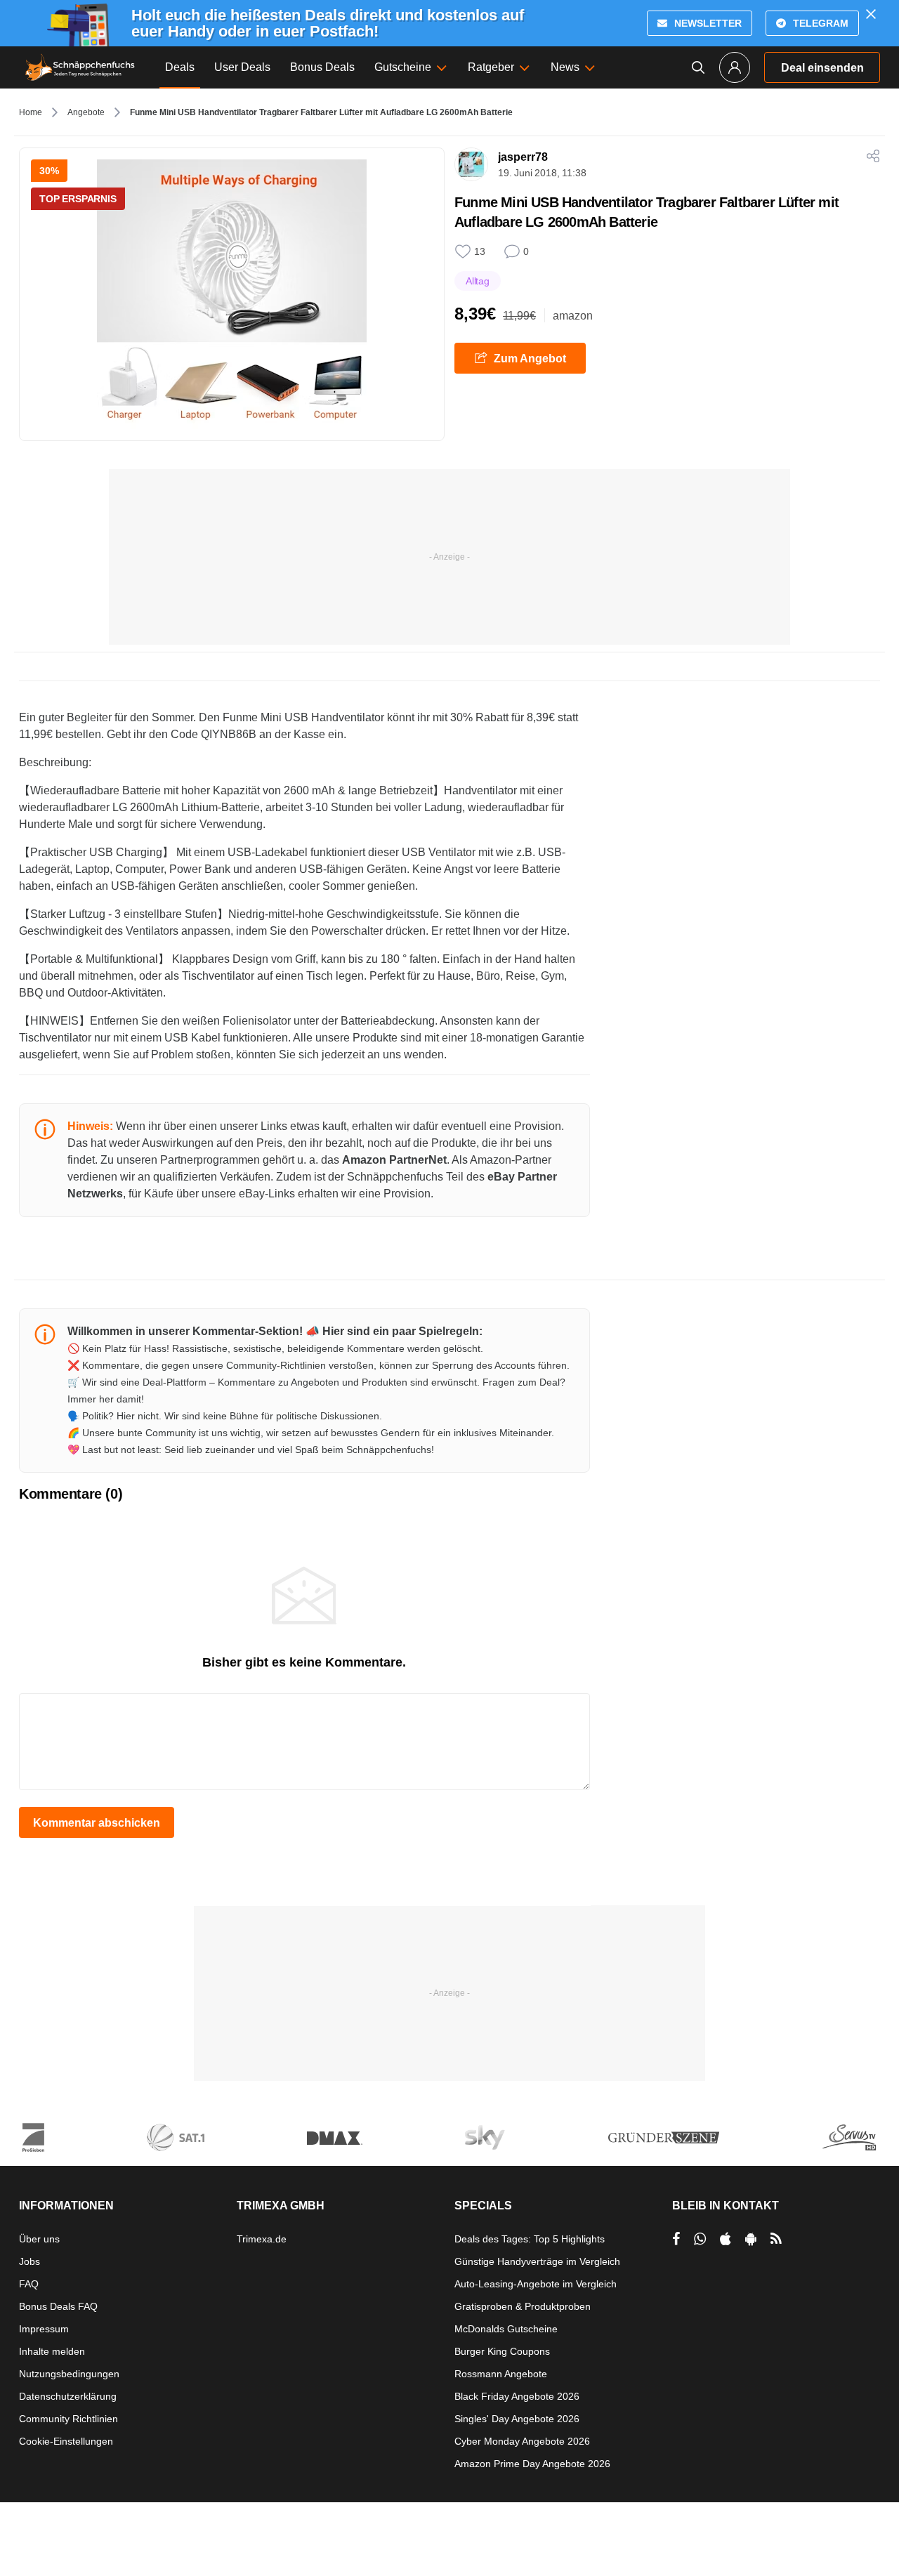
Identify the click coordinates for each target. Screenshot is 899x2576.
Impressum (44, 2329)
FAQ (29, 2284)
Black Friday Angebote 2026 (517, 2396)
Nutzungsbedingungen (69, 2374)
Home (31, 112)
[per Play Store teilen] (751, 2239)
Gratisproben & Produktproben (523, 2306)
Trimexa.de (262, 2239)
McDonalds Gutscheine (506, 2329)
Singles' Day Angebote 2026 (517, 2419)
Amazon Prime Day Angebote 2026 (532, 2464)
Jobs (29, 2261)
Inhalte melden (52, 2351)
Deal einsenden (822, 68)
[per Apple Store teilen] (726, 2239)
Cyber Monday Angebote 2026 (522, 2441)
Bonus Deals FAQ (58, 2306)
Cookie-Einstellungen (66, 2441)
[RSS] (776, 2239)
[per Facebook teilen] (676, 2239)
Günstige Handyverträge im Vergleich (537, 2261)
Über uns (39, 2239)
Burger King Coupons (502, 2351)
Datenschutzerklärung (68, 2396)
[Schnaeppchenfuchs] (80, 67)
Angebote (86, 112)
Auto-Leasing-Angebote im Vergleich (536, 2284)
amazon (573, 316)
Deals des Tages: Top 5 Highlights (530, 2239)
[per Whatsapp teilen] (700, 2239)
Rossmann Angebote (501, 2374)
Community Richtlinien (68, 2419)
